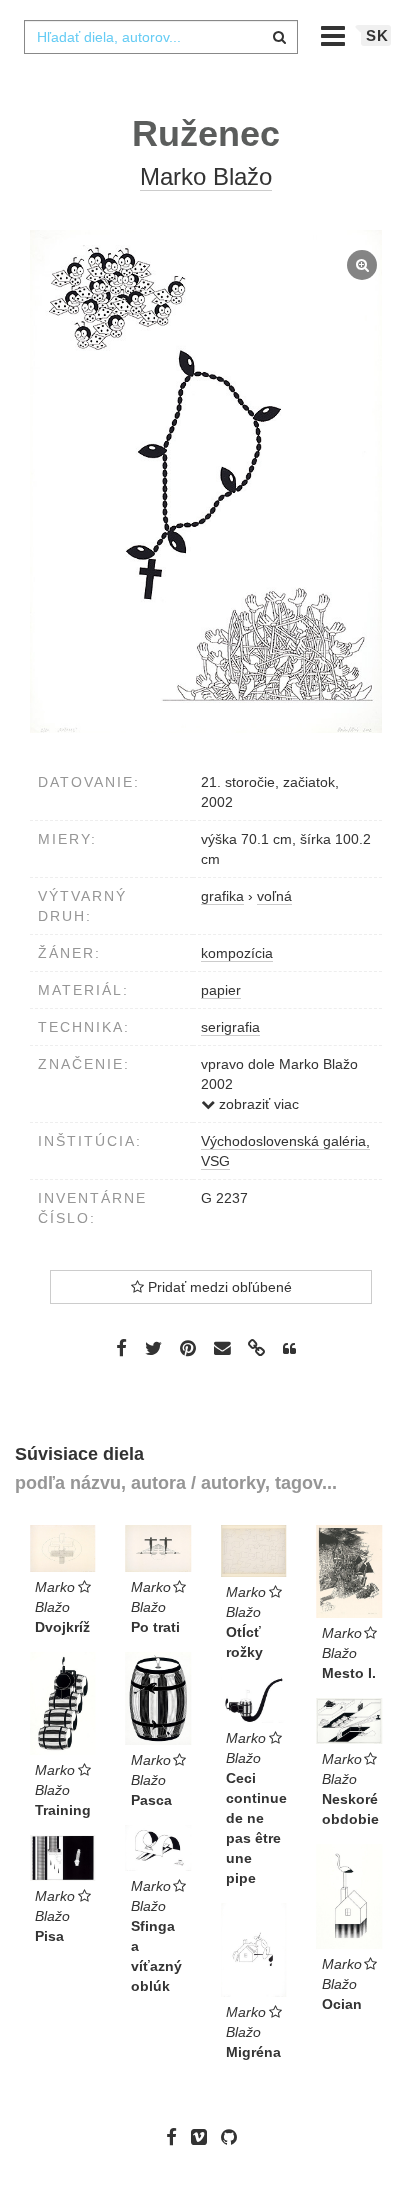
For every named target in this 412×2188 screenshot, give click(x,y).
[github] (234, 2137)
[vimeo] (204, 2137)
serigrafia (230, 1027)
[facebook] (176, 2137)
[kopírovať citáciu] (289, 1349)
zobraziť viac (257, 1104)
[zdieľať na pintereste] (188, 1348)
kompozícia (237, 953)
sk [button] (377, 35)
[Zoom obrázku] (206, 481)
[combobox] (161, 37)
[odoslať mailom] (222, 1348)
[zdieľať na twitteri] (153, 1348)
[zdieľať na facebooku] (121, 1348)
